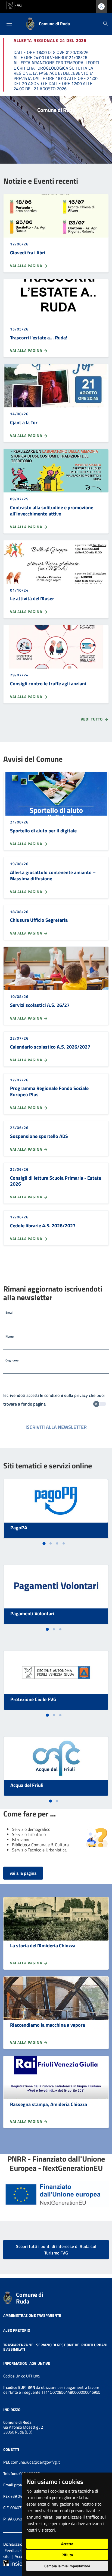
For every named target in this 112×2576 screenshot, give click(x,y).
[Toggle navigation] (9, 25)
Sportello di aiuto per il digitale (43, 831)
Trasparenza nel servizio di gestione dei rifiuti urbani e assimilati (55, 2347)
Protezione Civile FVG (33, 1699)
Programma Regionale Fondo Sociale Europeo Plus (49, 1091)
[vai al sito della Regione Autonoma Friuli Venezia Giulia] (14, 5)
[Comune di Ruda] (8, 2297)
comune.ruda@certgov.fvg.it (35, 2462)
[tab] (44, 1543)
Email (9, 1313)
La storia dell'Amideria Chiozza (43, 1946)
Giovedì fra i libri (28, 253)
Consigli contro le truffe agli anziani (48, 684)
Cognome (12, 1360)
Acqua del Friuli (27, 1785)
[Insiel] (13, 2563)
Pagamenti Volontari (32, 1613)
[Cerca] (105, 24)
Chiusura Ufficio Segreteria (39, 920)
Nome (10, 1336)
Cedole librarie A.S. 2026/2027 (43, 1226)
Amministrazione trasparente (32, 2315)
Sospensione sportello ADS (39, 1136)
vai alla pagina (23, 1873)
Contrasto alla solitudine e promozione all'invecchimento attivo (52, 511)
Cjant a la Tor (24, 422)
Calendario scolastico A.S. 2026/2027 (50, 1047)
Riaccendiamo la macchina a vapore (48, 2025)
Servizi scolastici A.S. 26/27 (40, 1005)
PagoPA (19, 1528)
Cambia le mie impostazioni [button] (67, 2566)
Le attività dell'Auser (32, 598)
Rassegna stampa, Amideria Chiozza (49, 2104)
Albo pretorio (17, 2330)
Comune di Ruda (30, 2298)
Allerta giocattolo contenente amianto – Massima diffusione (53, 875)
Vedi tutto (92, 719)
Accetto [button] (67, 2544)
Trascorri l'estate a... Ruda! (39, 338)
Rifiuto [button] (67, 2555)
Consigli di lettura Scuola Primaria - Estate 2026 (56, 1181)
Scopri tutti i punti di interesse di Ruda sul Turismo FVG (56, 2250)
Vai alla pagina (27, 266)
